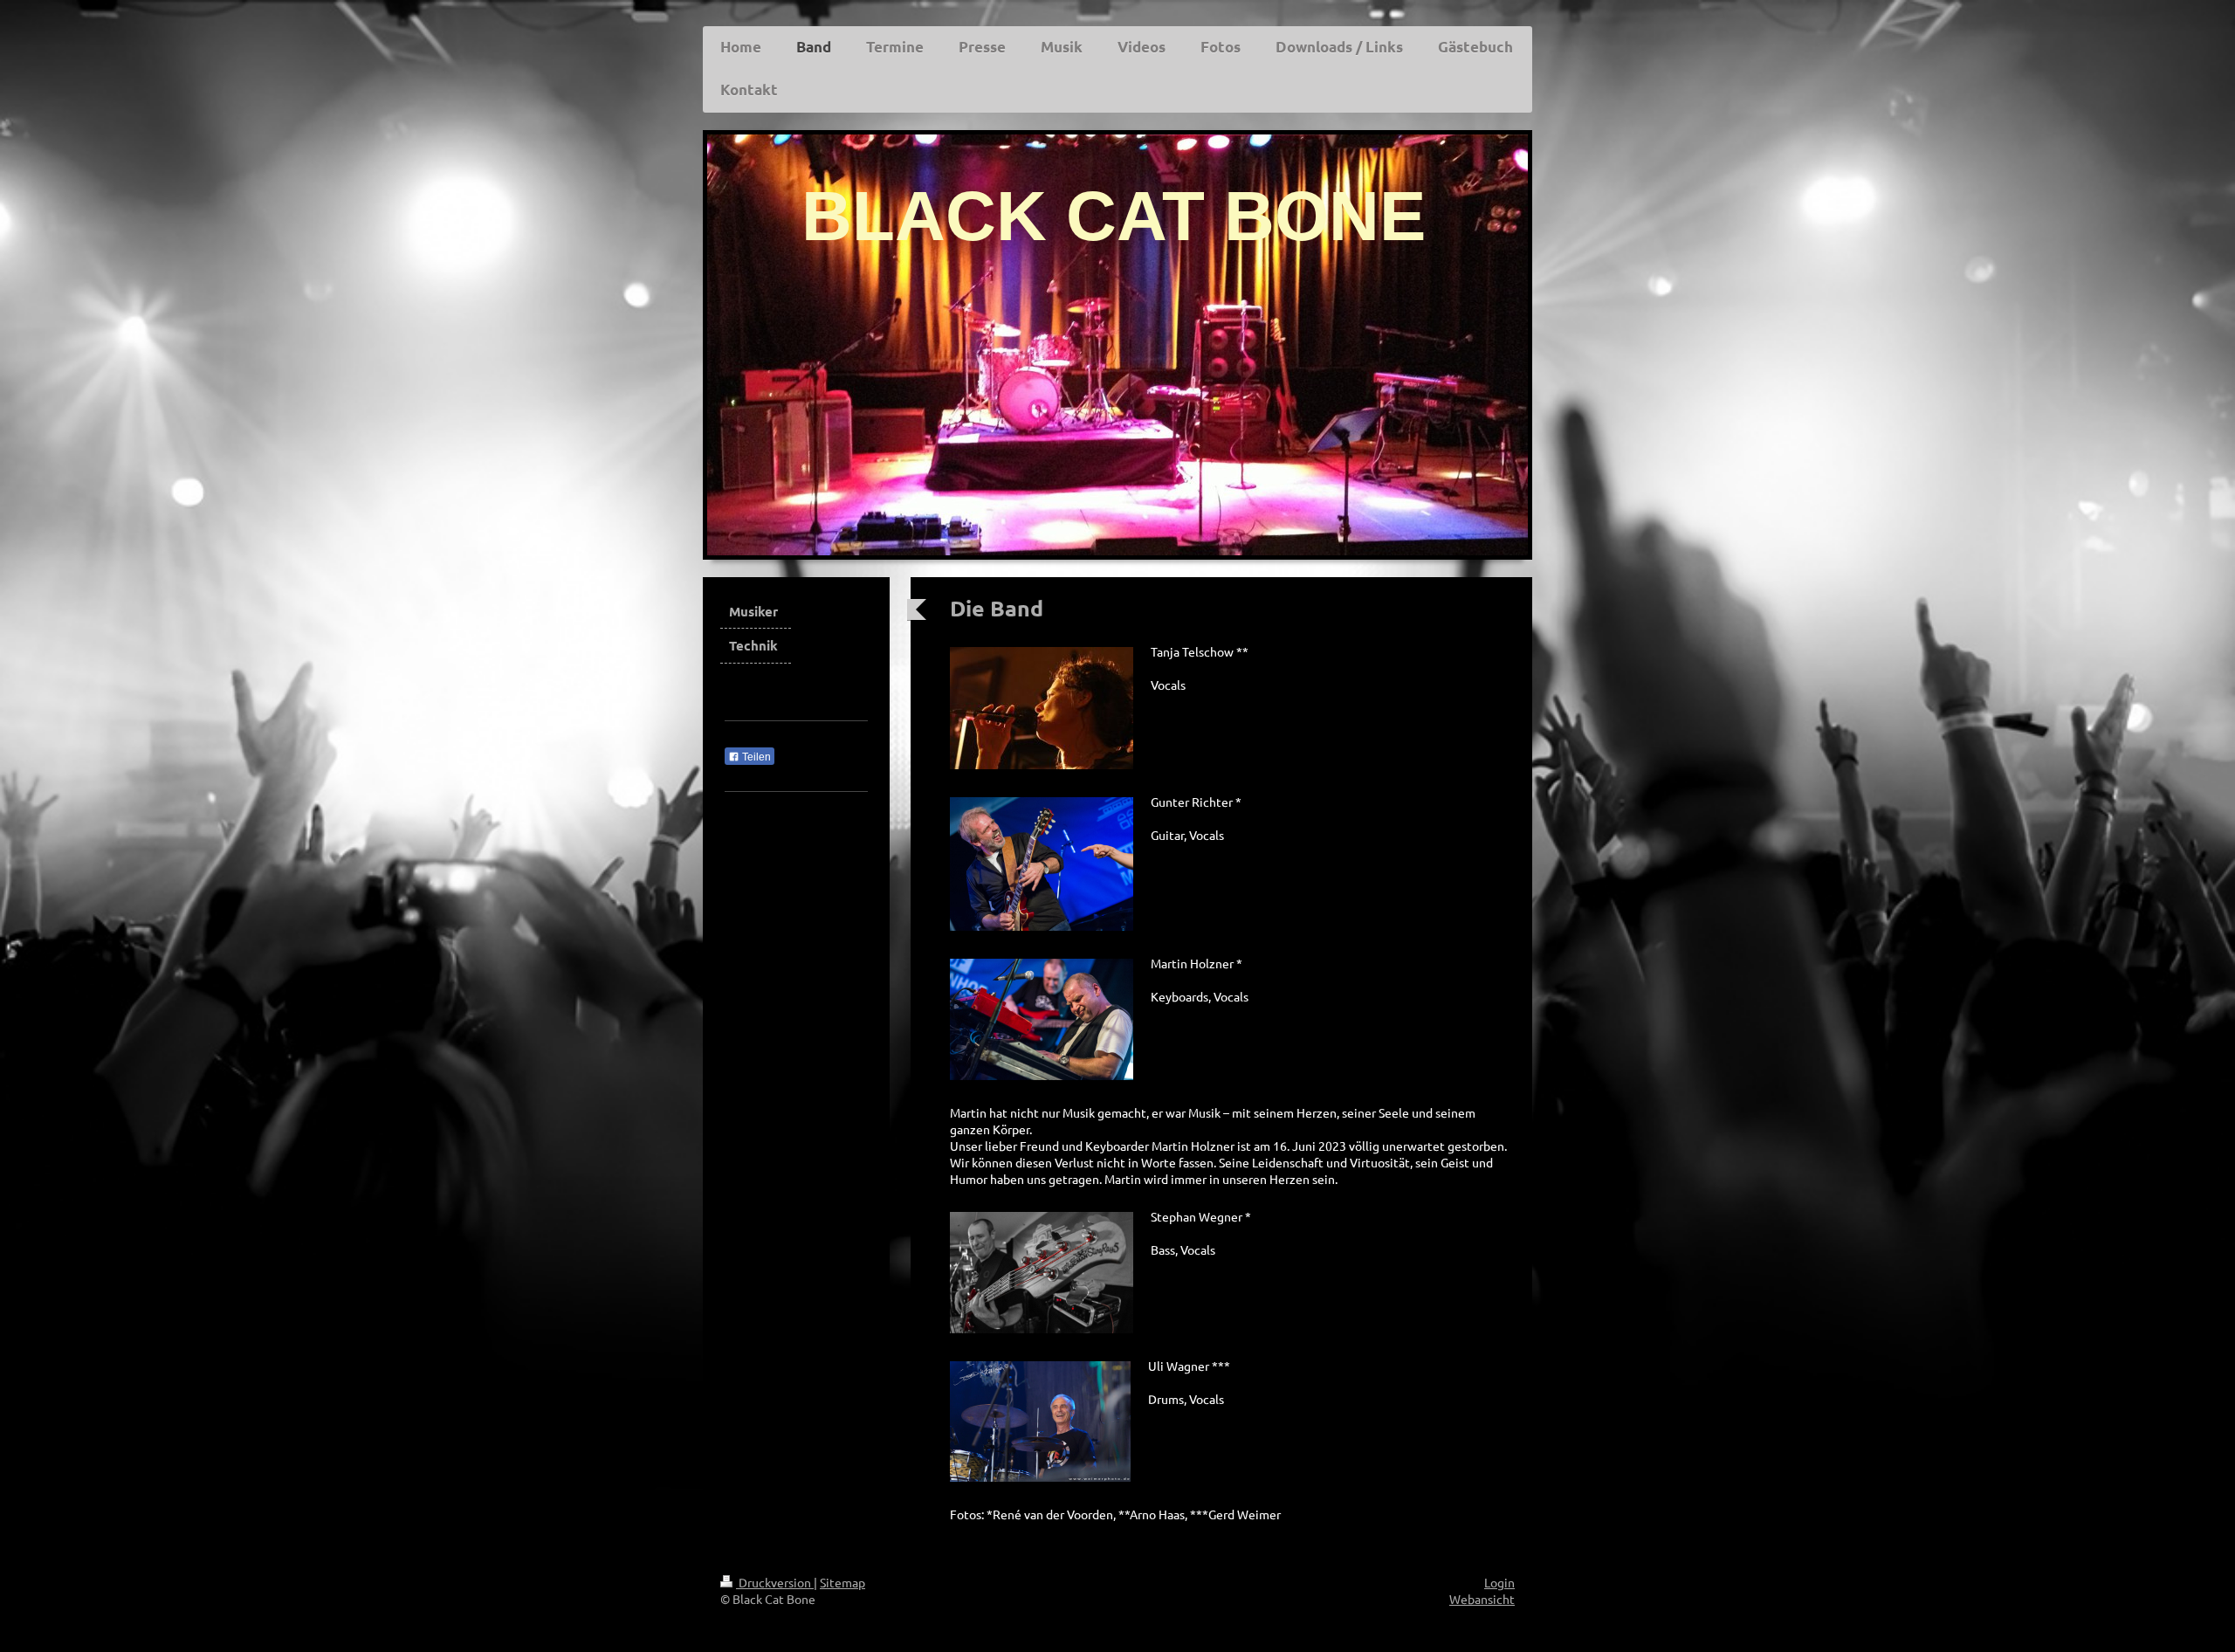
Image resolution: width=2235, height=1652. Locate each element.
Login (1499, 1582)
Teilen (755, 757)
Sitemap (842, 1582)
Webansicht (1482, 1599)
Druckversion (775, 1582)
